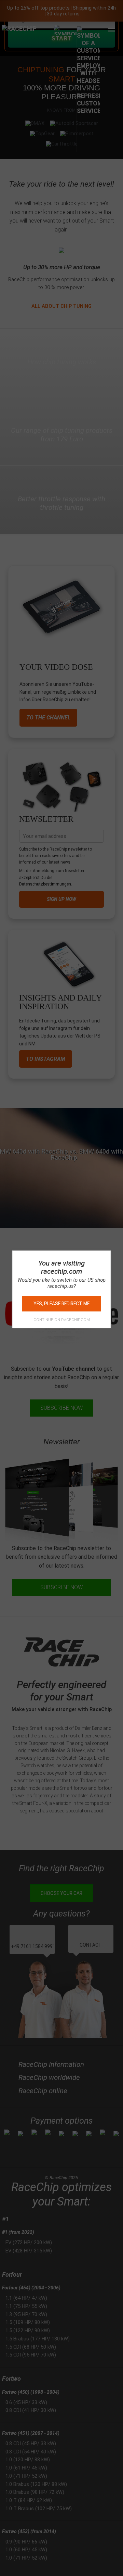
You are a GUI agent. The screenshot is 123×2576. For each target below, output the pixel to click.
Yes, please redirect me (61, 1304)
